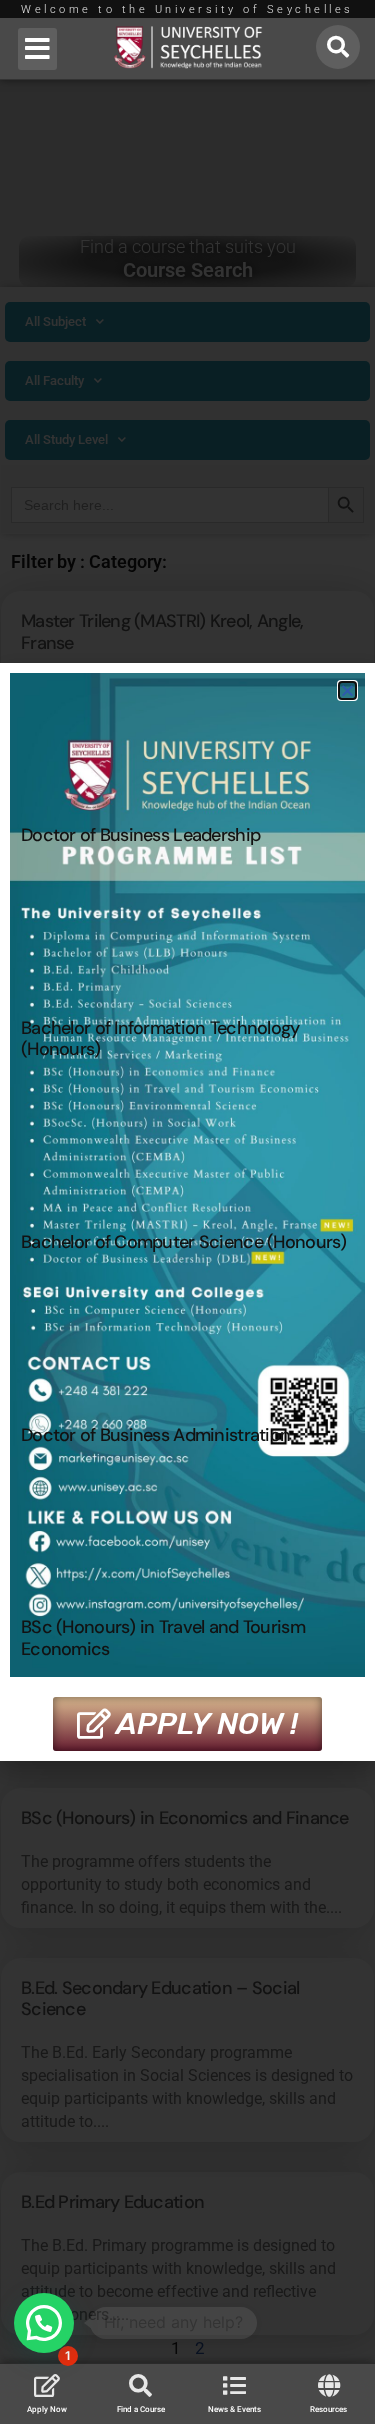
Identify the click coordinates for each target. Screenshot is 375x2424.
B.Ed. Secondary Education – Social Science (160, 1999)
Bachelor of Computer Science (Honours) (184, 1242)
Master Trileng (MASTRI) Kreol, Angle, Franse (162, 632)
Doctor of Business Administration (155, 1435)
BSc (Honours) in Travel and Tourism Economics (163, 1638)
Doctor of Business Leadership (140, 835)
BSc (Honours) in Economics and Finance (185, 1818)
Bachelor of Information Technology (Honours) (160, 1039)
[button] (37, 49)
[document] (187, 1212)
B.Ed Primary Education (112, 2202)
